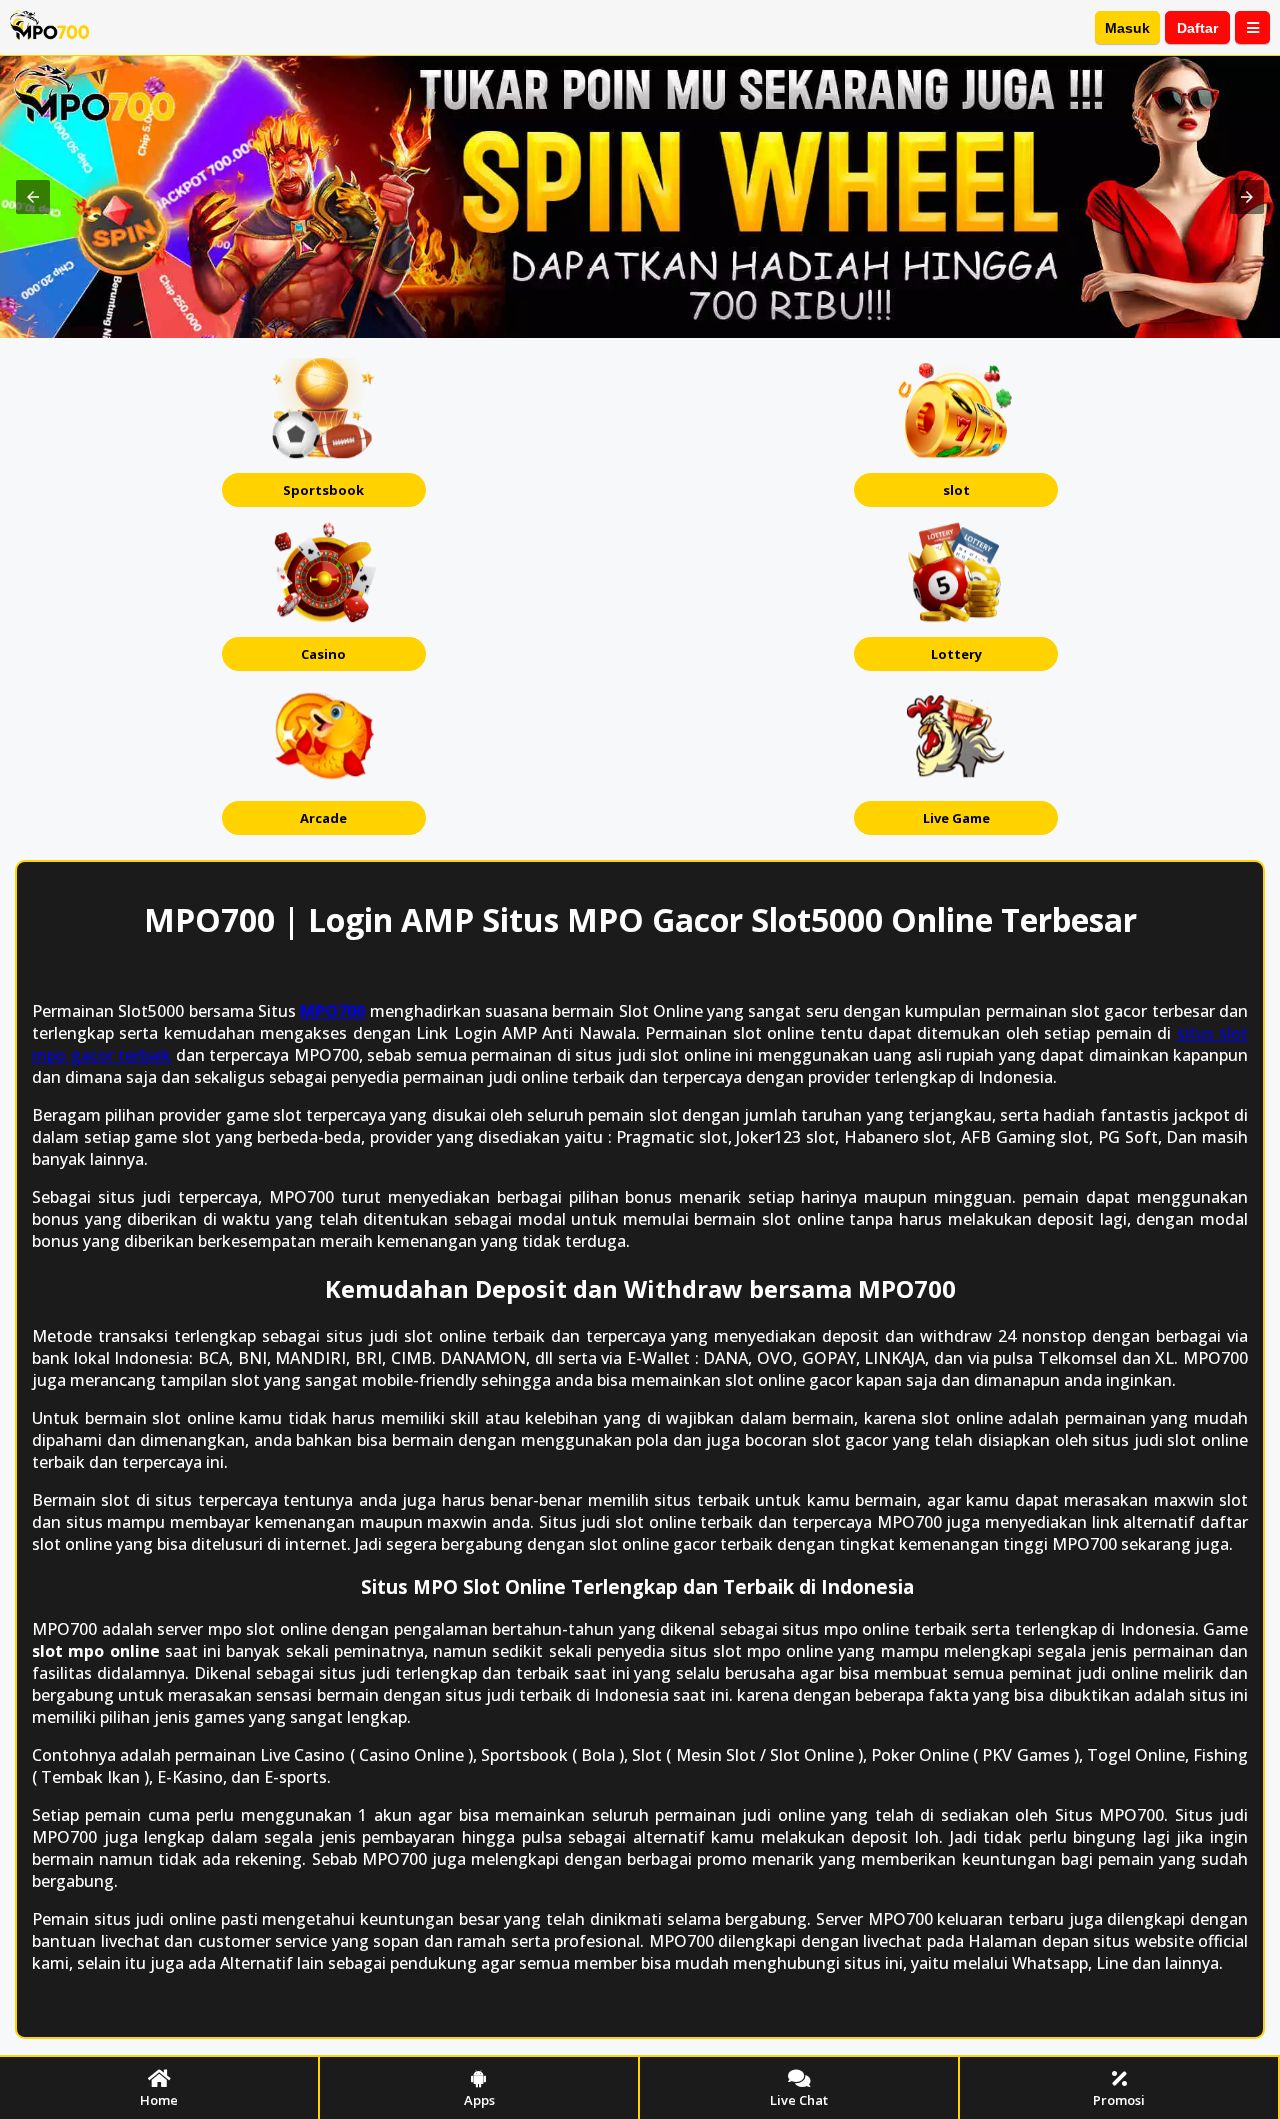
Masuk (1127, 28)
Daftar (1197, 28)
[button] (33, 197)
